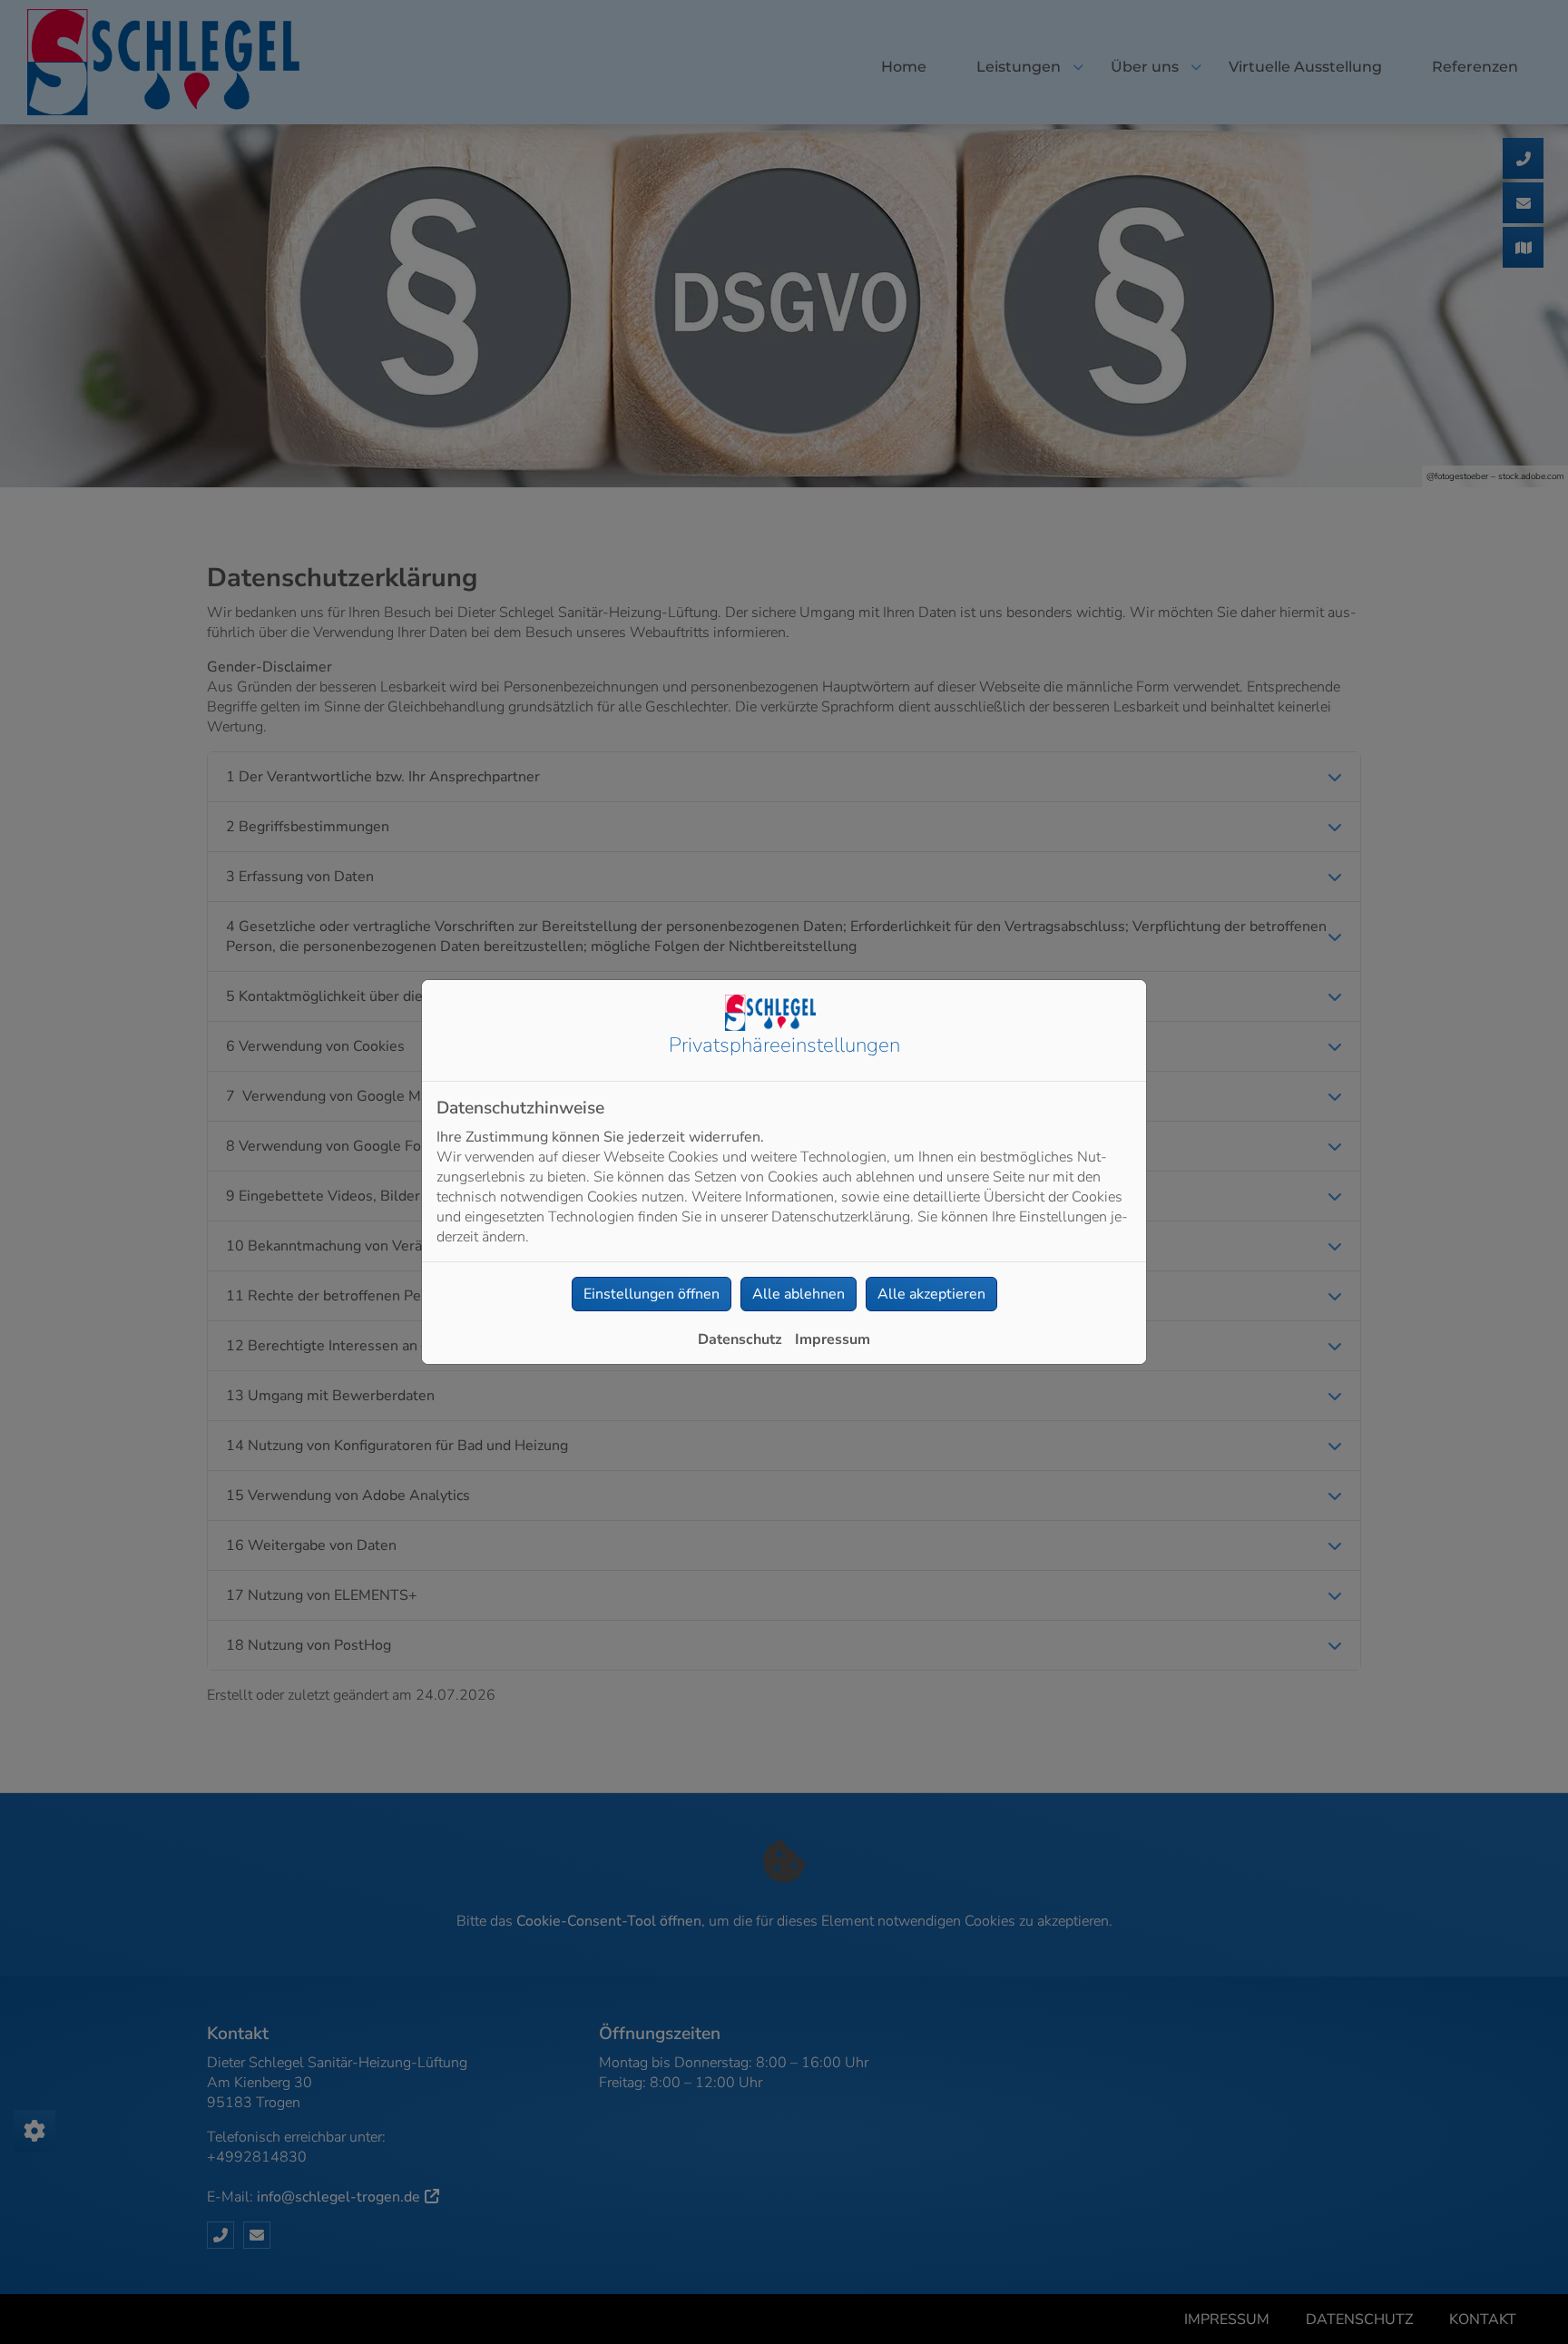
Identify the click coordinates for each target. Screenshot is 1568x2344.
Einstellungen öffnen (652, 1294)
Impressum (833, 1339)
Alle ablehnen (799, 1294)
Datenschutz (740, 1339)
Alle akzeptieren (931, 1294)
